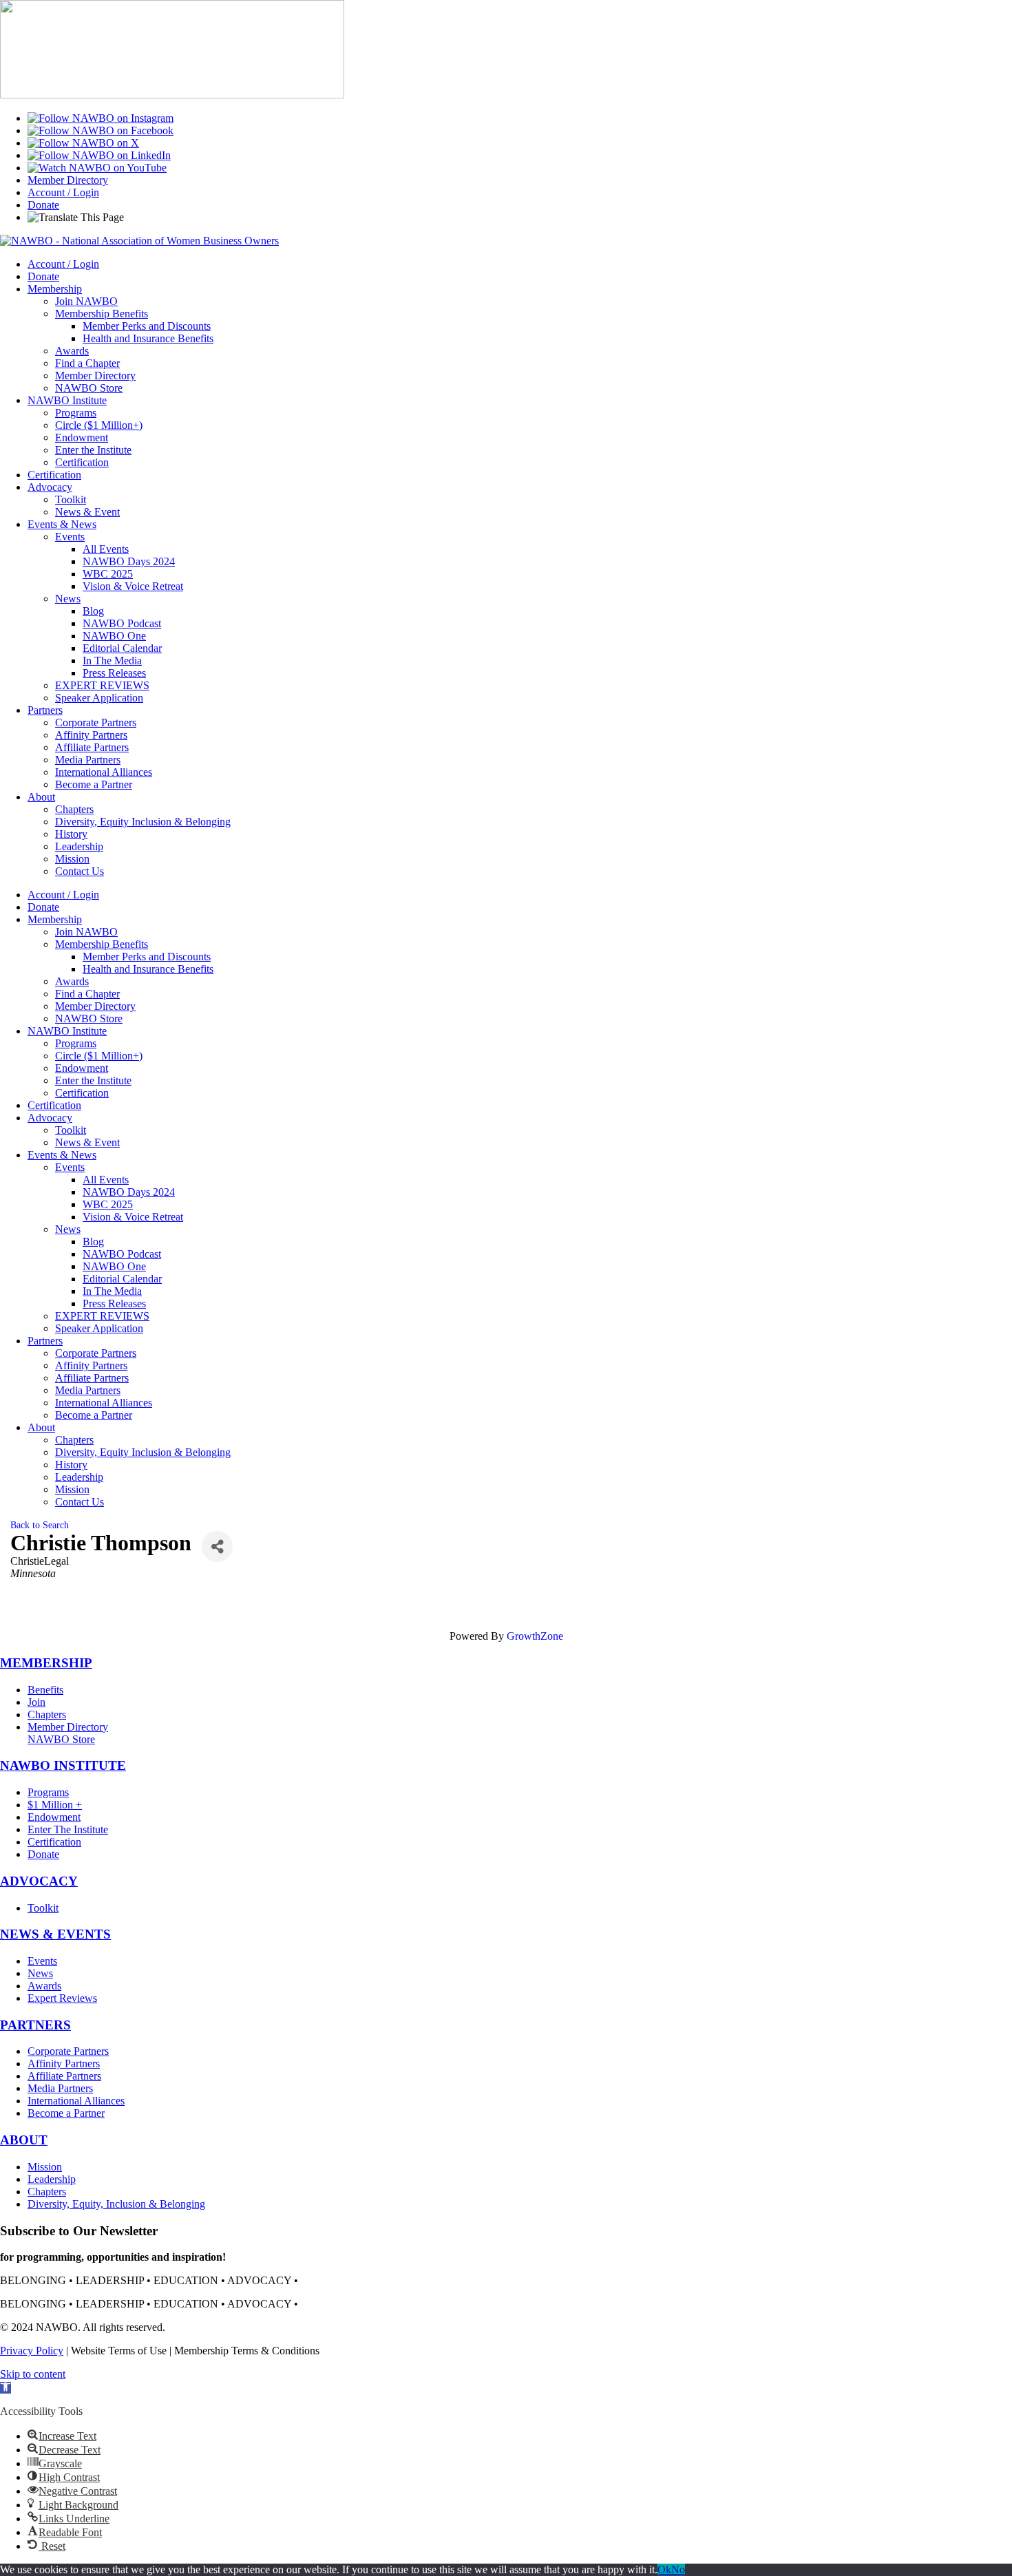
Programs (76, 413)
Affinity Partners (91, 735)
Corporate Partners (96, 722)
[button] (6, 2388)
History (71, 834)
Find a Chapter (87, 363)
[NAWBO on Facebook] (101, 130)
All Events (106, 549)
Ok (664, 2569)
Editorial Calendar (122, 648)
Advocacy (50, 487)
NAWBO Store (89, 388)
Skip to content (33, 2374)
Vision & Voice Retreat (133, 586)
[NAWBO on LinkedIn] (99, 155)
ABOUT (24, 2140)
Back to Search (40, 1525)
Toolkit (71, 499)
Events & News (62, 524)
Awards (72, 351)
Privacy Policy (32, 2351)
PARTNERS (35, 2025)
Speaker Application (99, 698)
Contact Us (80, 871)
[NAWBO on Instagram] (101, 118)
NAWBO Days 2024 (129, 561)
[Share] (217, 1546)
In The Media (112, 661)
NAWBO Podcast (122, 623)
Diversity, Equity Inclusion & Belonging (143, 822)
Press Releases (114, 673)
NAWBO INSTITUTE (63, 1765)
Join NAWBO (86, 301)
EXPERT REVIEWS (102, 685)
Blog (93, 611)
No (678, 2569)
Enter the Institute (93, 450)
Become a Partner (94, 784)
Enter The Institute (68, 1829)
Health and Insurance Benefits (148, 338)
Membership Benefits (102, 314)
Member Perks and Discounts (147, 326)
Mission (72, 859)
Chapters (74, 809)
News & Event (87, 512)
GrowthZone (535, 1636)
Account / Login (63, 192)
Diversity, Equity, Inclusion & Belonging (116, 2204)
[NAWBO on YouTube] (97, 168)
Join (36, 1702)
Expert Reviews (62, 1998)
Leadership (79, 846)
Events (70, 537)
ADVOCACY (39, 1881)
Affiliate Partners (92, 747)
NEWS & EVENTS (55, 1934)
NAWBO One (114, 636)
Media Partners (88, 760)
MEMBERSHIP (46, 1663)
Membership (55, 289)
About (41, 797)
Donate (43, 205)
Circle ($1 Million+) (99, 425)
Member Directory (68, 180)
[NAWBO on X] (83, 143)
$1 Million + (55, 1805)
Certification (82, 462)
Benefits (45, 1690)
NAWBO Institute (67, 400)
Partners (45, 710)
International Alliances (104, 772)
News (68, 599)
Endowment (82, 437)
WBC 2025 (108, 574)
